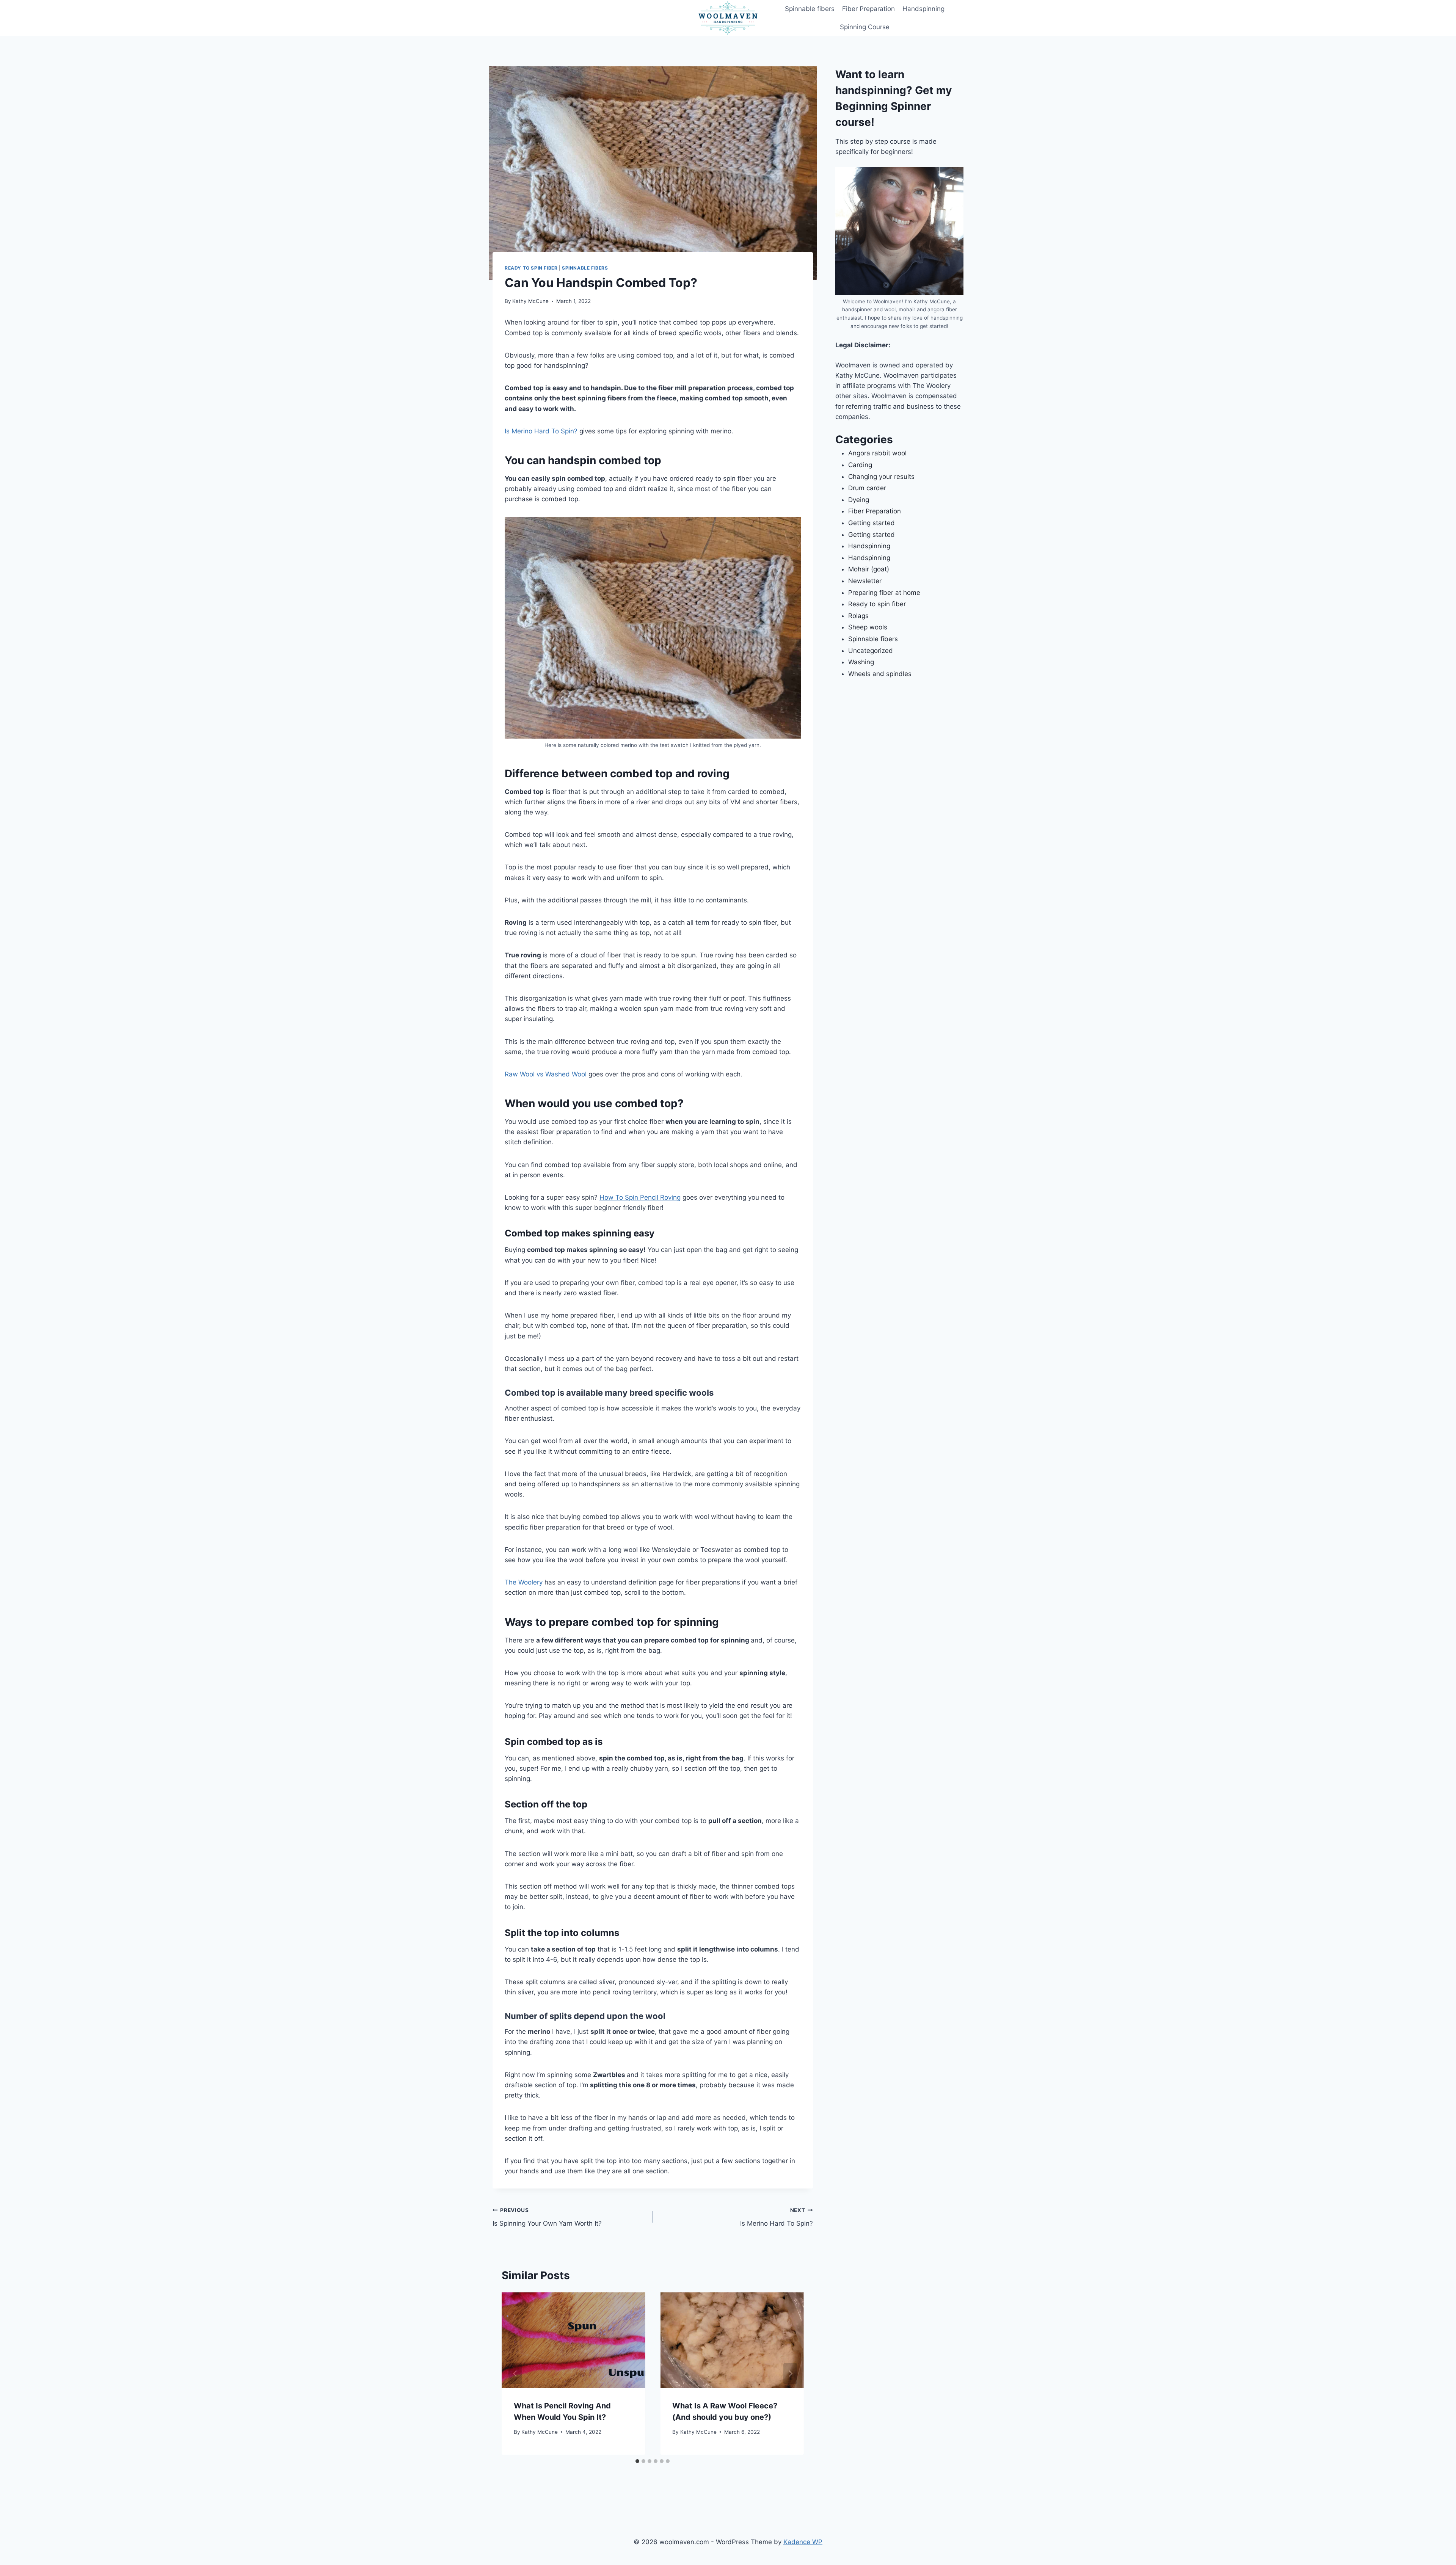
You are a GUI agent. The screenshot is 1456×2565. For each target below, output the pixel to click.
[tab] (637, 2461)
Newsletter (865, 581)
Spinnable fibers (810, 9)
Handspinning (923, 9)
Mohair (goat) (869, 569)
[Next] (790, 2374)
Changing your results (881, 477)
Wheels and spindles (880, 674)
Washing (861, 662)
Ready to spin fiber (531, 268)
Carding (860, 465)
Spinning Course (865, 27)
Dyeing (859, 500)
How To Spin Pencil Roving (640, 1197)
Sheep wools (868, 627)
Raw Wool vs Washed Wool (546, 1074)
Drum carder (867, 488)
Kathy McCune (530, 301)
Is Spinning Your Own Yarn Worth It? (547, 2217)
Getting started (872, 523)
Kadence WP (803, 2542)
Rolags (858, 616)
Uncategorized (871, 651)
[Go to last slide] (515, 2374)
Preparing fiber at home (884, 593)
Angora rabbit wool (877, 453)
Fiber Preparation (868, 9)
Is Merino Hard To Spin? (541, 431)
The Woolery (524, 1582)
